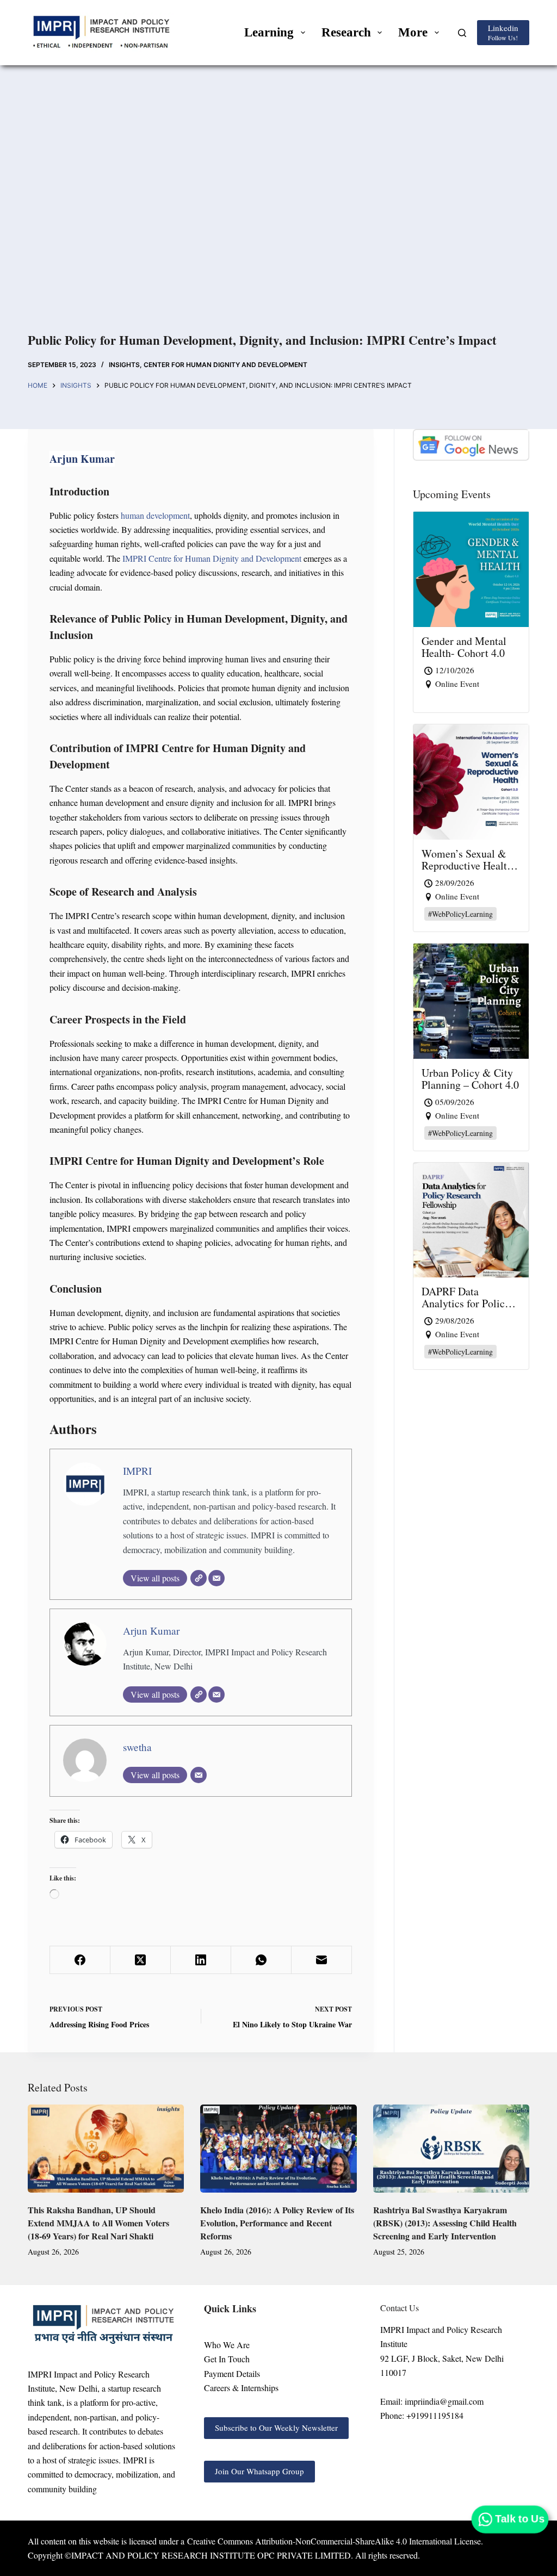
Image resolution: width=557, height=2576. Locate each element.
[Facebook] (80, 1960)
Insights (124, 365)
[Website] (199, 1578)
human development (154, 515)
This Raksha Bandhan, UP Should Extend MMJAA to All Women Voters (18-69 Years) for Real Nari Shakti (98, 2223)
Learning (269, 32)
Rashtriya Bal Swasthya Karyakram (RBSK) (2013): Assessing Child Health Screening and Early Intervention (445, 2223)
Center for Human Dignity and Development (225, 365)
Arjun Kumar (151, 1631)
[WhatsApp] (261, 1960)
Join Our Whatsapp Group (259, 2471)
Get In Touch (227, 2359)
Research (346, 32)
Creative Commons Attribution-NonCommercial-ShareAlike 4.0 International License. (335, 2541)
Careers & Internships (241, 2388)
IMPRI (137, 1471)
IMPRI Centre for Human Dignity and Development (213, 558)
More (413, 32)
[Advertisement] (278, 212)
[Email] (216, 1578)
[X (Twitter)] (141, 1960)
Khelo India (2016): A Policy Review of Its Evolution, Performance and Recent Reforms (277, 2223)
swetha (137, 1747)
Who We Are (227, 2345)
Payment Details (232, 2373)
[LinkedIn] (201, 1960)
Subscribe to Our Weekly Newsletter (276, 2428)
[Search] (462, 33)
